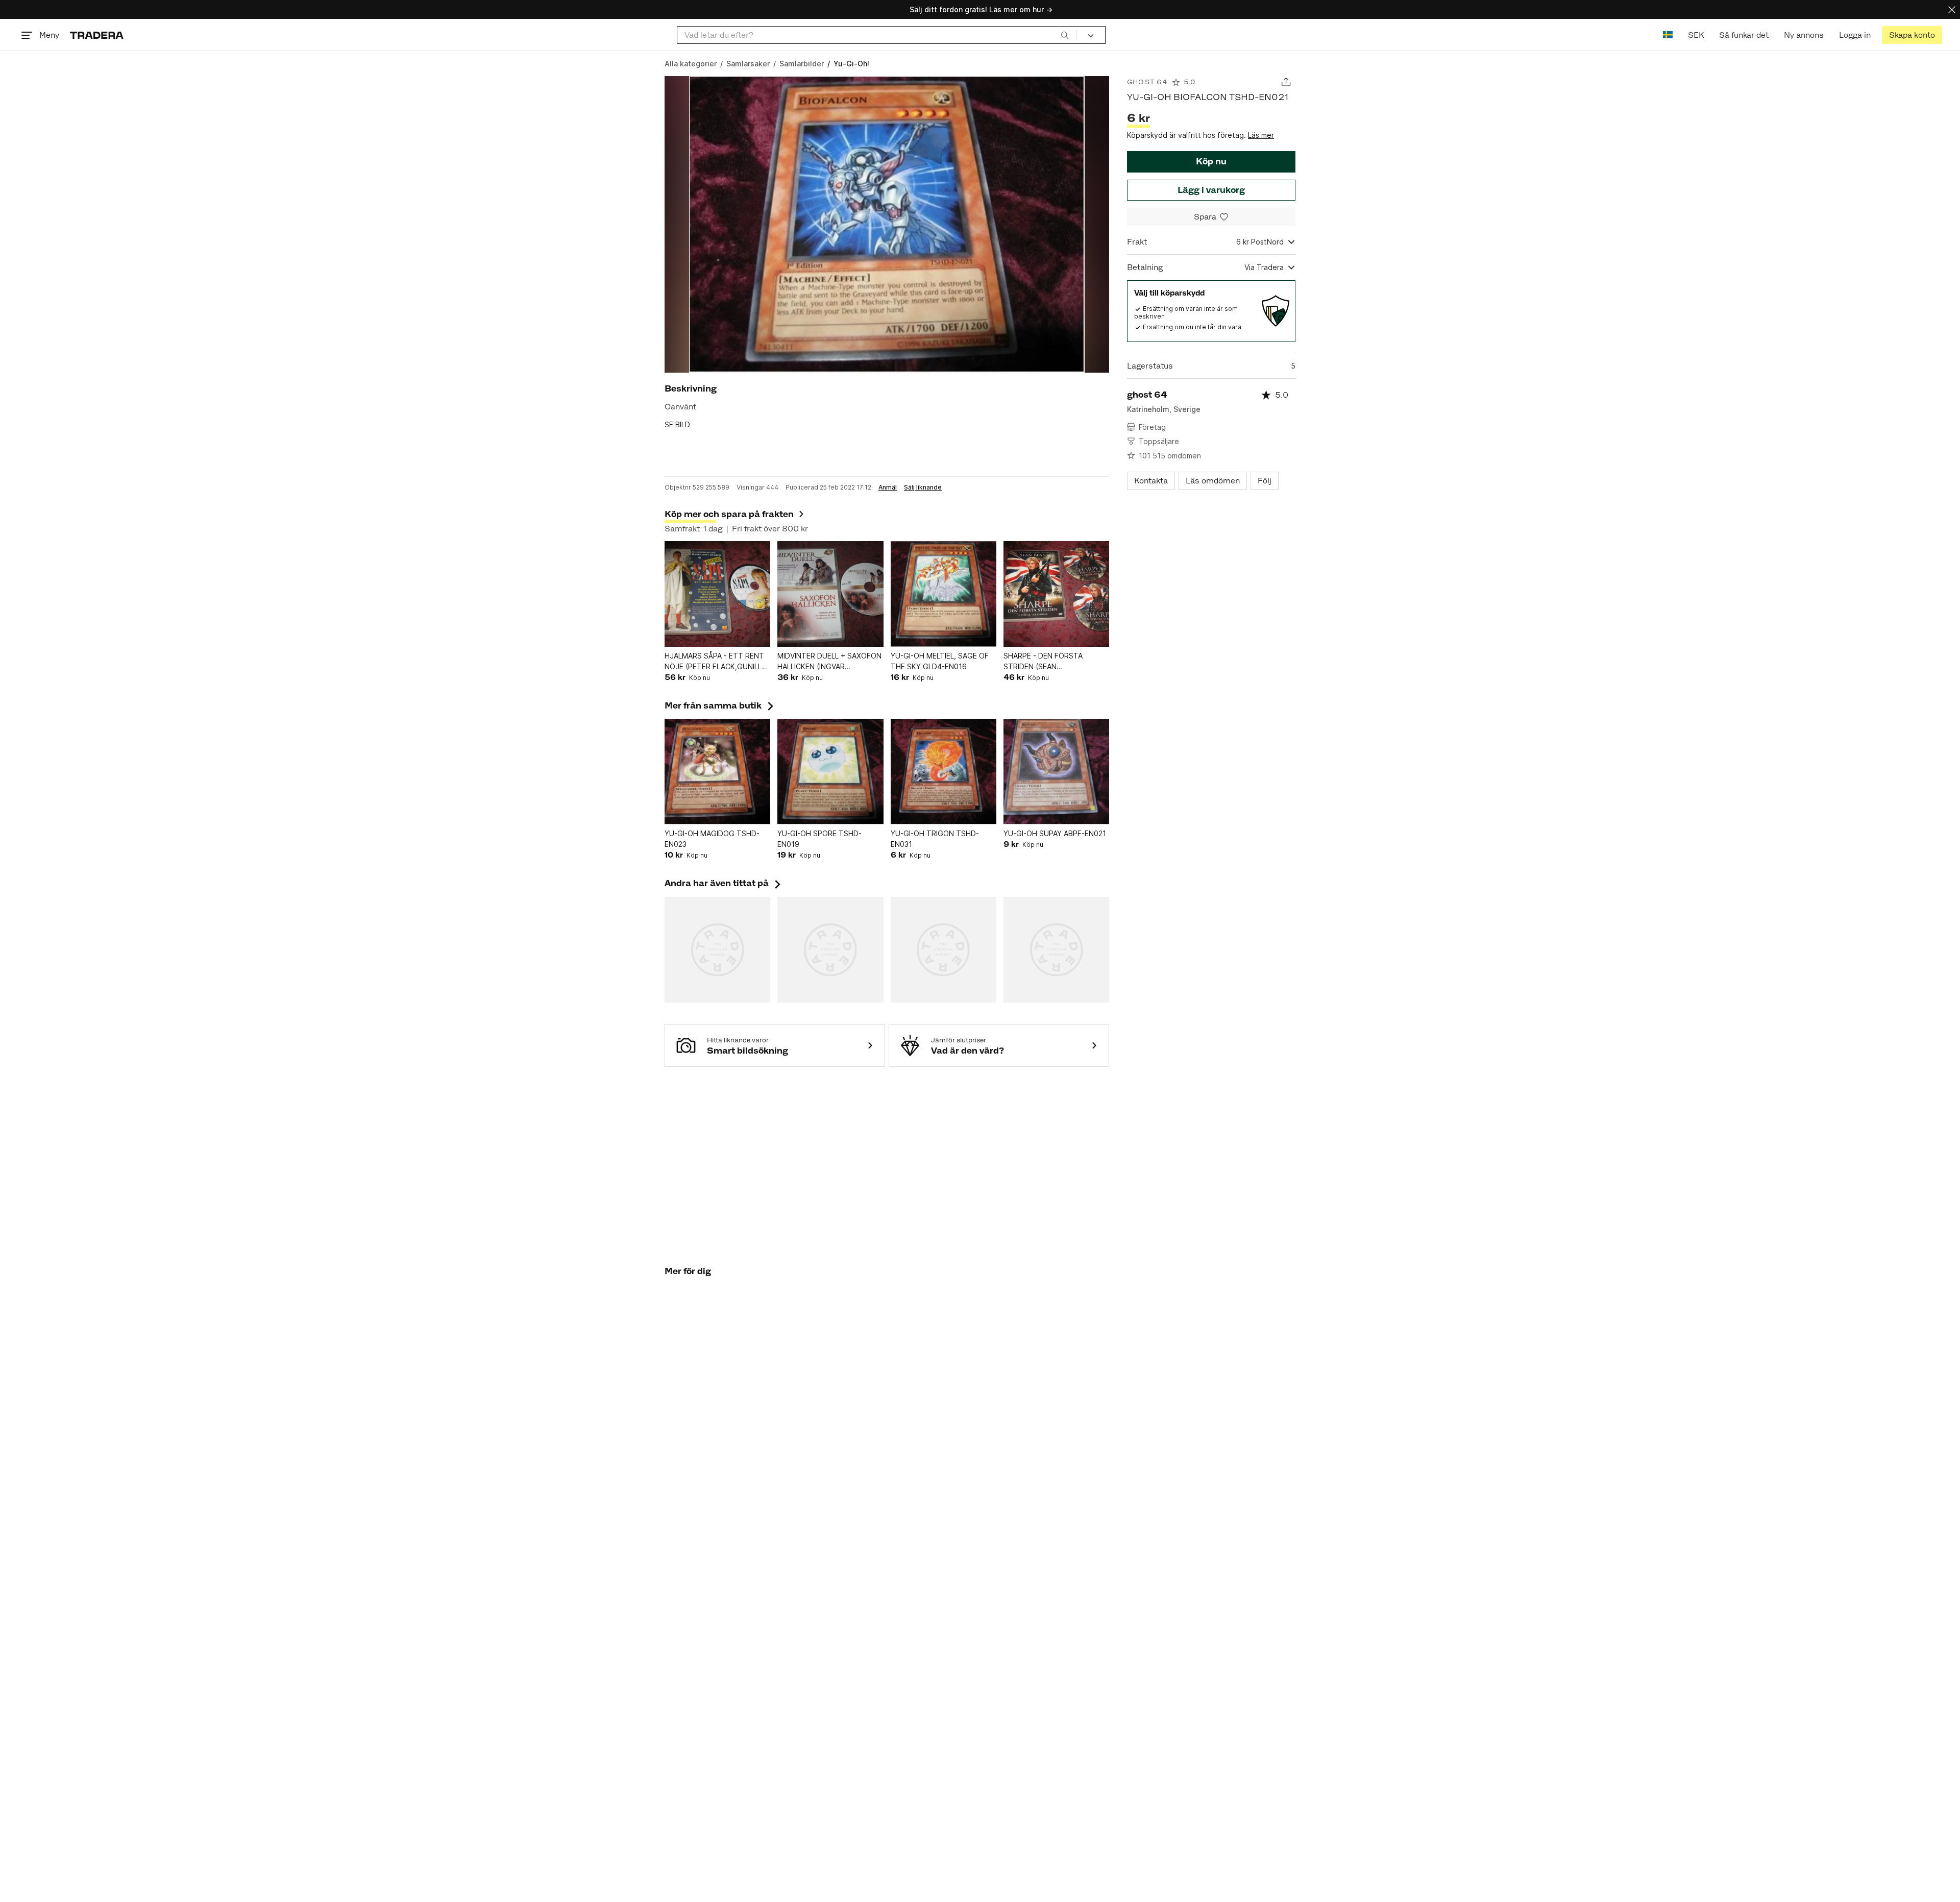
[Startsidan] (97, 35)
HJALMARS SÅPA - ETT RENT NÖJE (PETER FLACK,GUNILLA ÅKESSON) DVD (716, 662)
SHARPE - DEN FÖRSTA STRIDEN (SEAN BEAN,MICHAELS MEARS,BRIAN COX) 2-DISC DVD (1055, 662)
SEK (1696, 35)
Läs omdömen (1213, 481)
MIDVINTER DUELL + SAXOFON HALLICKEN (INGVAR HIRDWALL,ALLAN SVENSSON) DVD (829, 662)
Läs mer (1261, 135)
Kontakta (1151, 481)
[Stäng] (1952, 9)
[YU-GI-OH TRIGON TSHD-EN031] (944, 772)
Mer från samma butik (720, 705)
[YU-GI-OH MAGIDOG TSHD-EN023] (717, 772)
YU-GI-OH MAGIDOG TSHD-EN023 (712, 839)
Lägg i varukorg (1211, 190)
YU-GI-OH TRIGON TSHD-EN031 (935, 839)
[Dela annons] (1286, 82)
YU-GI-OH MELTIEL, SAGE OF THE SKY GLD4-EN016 (940, 661)
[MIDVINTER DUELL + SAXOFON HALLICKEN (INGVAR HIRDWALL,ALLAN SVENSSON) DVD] (830, 594)
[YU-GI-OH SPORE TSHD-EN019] (830, 772)
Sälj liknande (923, 487)
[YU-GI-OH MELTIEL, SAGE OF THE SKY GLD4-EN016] (944, 594)
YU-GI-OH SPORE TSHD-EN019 (819, 839)
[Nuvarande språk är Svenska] (1668, 35)
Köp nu (1211, 161)
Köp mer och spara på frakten (729, 514)
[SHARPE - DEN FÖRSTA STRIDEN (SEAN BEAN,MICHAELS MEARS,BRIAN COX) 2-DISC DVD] (1056, 594)
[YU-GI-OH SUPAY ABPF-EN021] (1056, 772)
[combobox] (877, 35)
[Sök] (1065, 35)
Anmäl (888, 487)
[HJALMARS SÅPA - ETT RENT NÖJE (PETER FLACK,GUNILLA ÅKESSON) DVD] (717, 594)
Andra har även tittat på (724, 883)
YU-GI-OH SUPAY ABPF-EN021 (1055, 833)
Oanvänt (680, 407)
